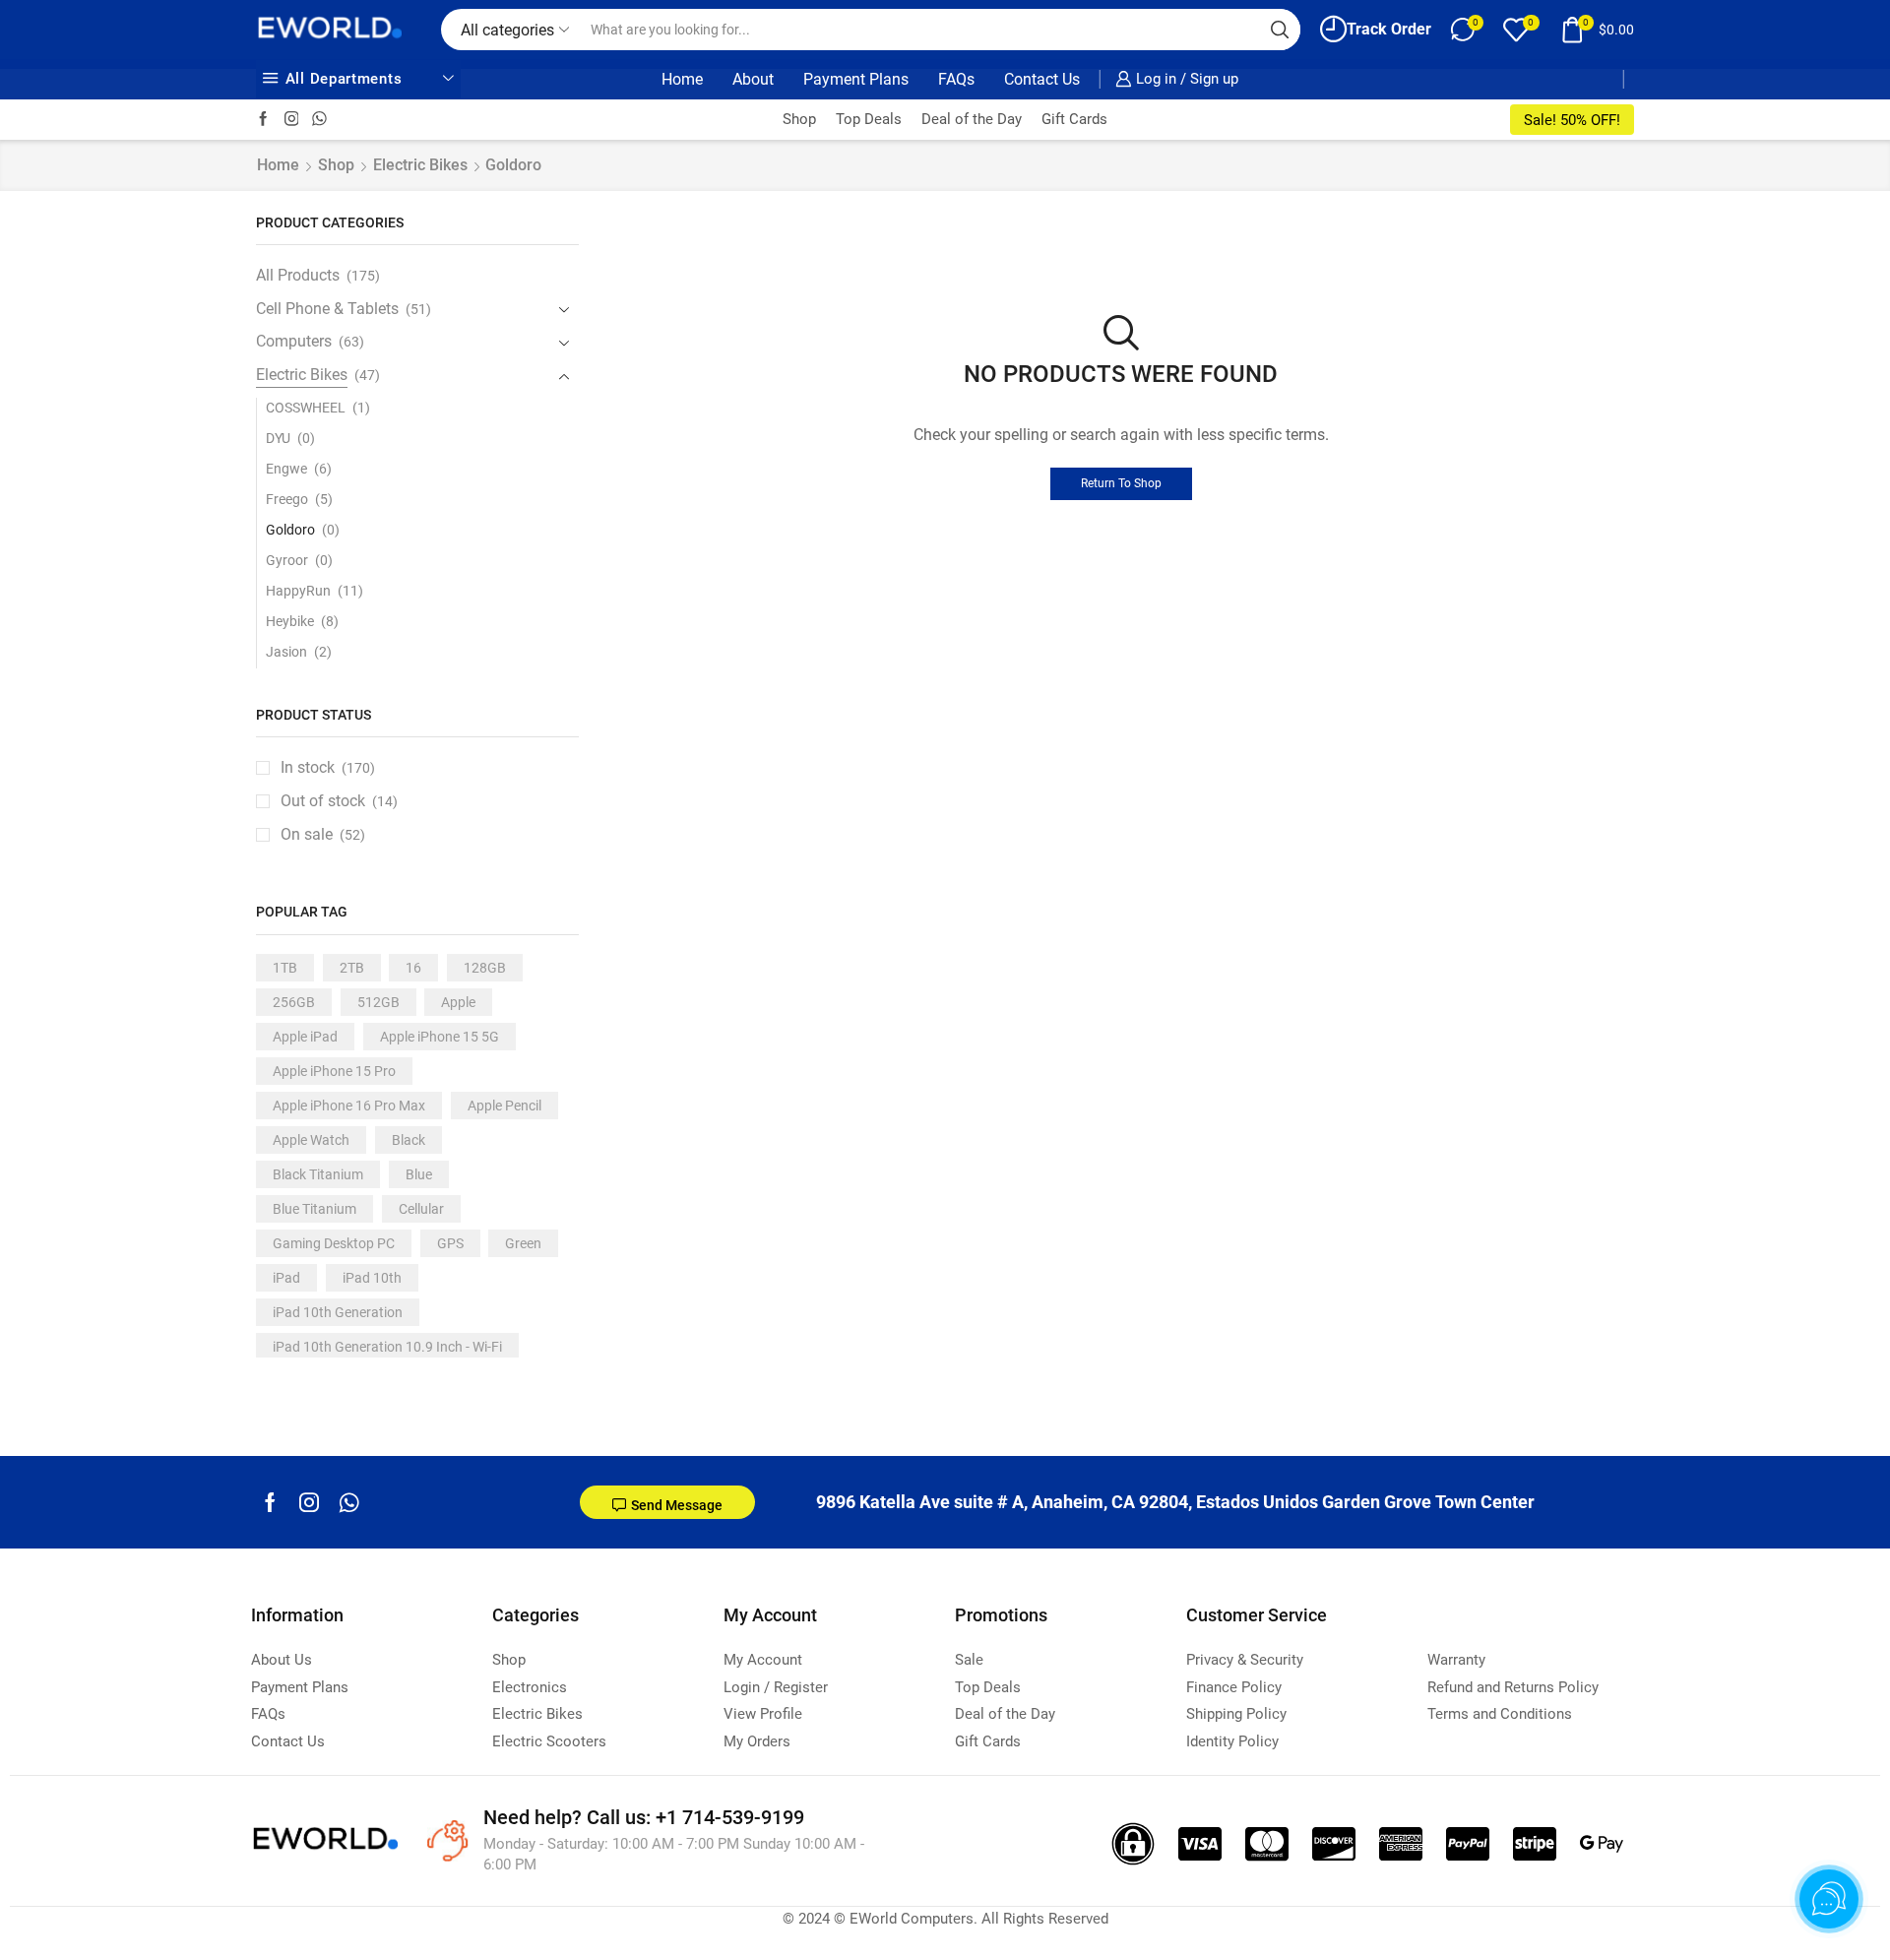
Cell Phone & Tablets (327, 309)
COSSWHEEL (306, 408)
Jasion (286, 652)
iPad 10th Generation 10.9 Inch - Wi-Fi (387, 1347)
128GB (485, 968)
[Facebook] (263, 120)
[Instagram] (292, 120)
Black (409, 1140)
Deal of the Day (972, 119)
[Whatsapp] (349, 1502)
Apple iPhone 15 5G (440, 1037)
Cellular (421, 1209)
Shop (799, 119)
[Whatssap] (319, 120)
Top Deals (869, 119)
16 (413, 968)
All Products (298, 275)
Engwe (286, 469)
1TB (285, 968)
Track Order (1389, 29)
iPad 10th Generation (338, 1312)
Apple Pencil (504, 1106)
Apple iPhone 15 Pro (334, 1071)
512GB (378, 1002)
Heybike (290, 621)
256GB (294, 1002)
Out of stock (339, 801)
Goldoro (290, 530)
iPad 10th (372, 1278)
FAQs (956, 79)
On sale (323, 834)
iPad (286, 1278)
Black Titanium (318, 1174)
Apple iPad (305, 1037)
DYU (278, 438)
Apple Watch (311, 1140)
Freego (287, 499)
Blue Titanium (315, 1209)
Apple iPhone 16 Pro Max (349, 1106)
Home (682, 79)
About (753, 79)
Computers (294, 341)
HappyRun (298, 591)
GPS (450, 1243)
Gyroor (287, 560)
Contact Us (1042, 79)
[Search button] (1280, 30)
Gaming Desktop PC (334, 1243)
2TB (352, 968)
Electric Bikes (420, 165)
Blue (419, 1174)
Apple (458, 1002)
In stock (328, 767)
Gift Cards (1074, 119)
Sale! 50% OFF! (1572, 120)
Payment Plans (856, 79)
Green (523, 1243)
